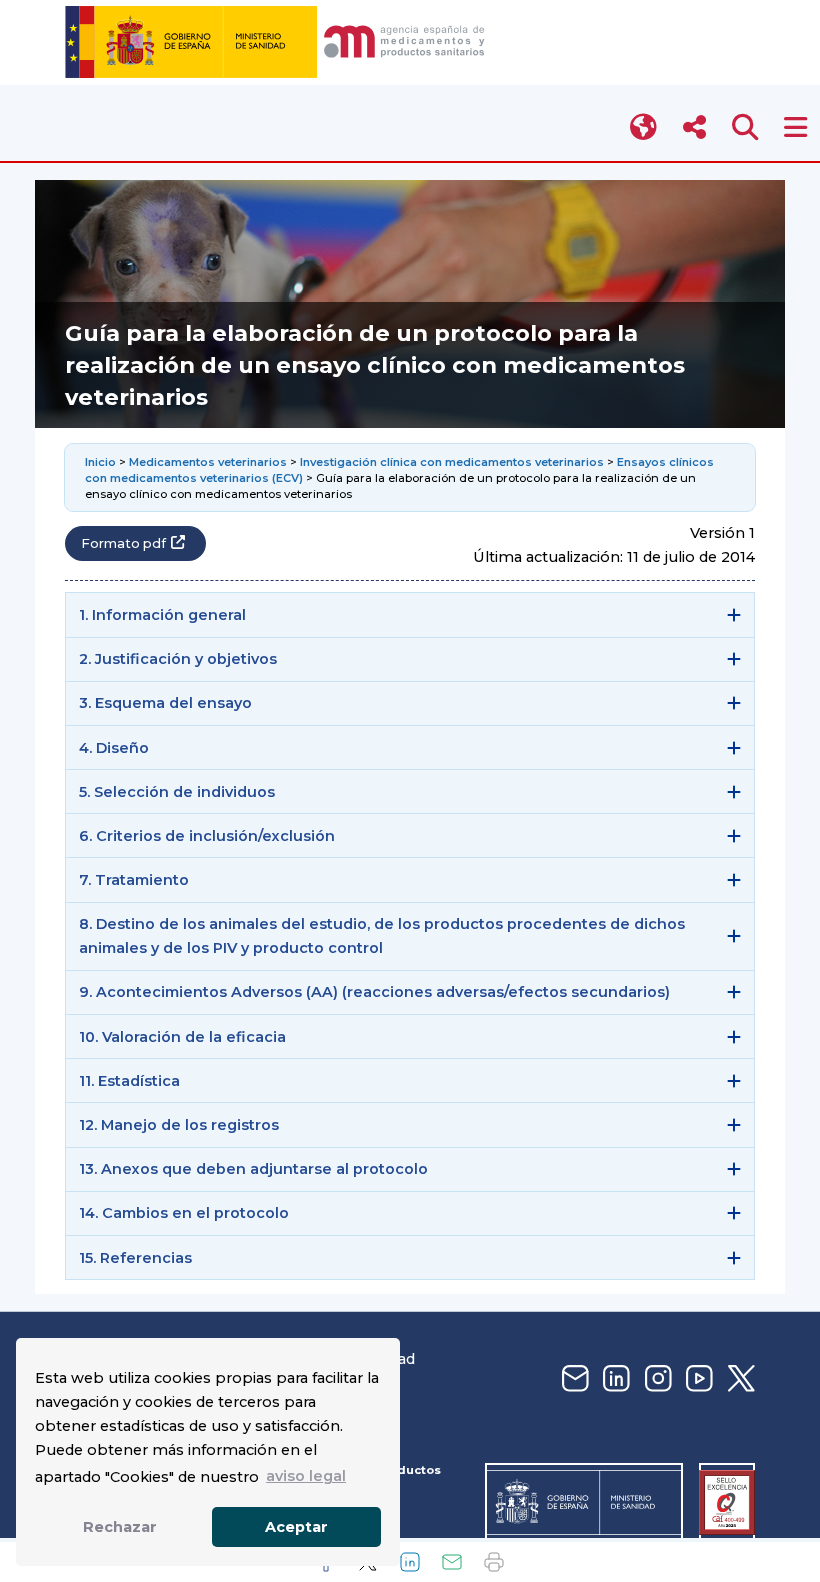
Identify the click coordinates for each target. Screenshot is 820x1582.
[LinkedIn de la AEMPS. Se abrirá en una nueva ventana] (614, 1379)
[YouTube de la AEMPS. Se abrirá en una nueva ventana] (697, 1379)
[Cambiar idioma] (644, 127)
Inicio (102, 462)
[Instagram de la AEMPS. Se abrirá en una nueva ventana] (656, 1379)
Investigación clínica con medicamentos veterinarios (452, 462)
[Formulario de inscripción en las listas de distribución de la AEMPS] (573, 1379)
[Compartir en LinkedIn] (410, 1562)
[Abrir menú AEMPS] (795, 127)
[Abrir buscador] (745, 127)
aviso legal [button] (306, 1476)
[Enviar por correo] (452, 1562)
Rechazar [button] (120, 1527)
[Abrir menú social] (694, 127)
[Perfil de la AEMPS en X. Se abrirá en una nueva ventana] (739, 1379)
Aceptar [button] (296, 1527)
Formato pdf (123, 543)
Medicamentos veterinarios (208, 462)
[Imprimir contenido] (494, 1562)
